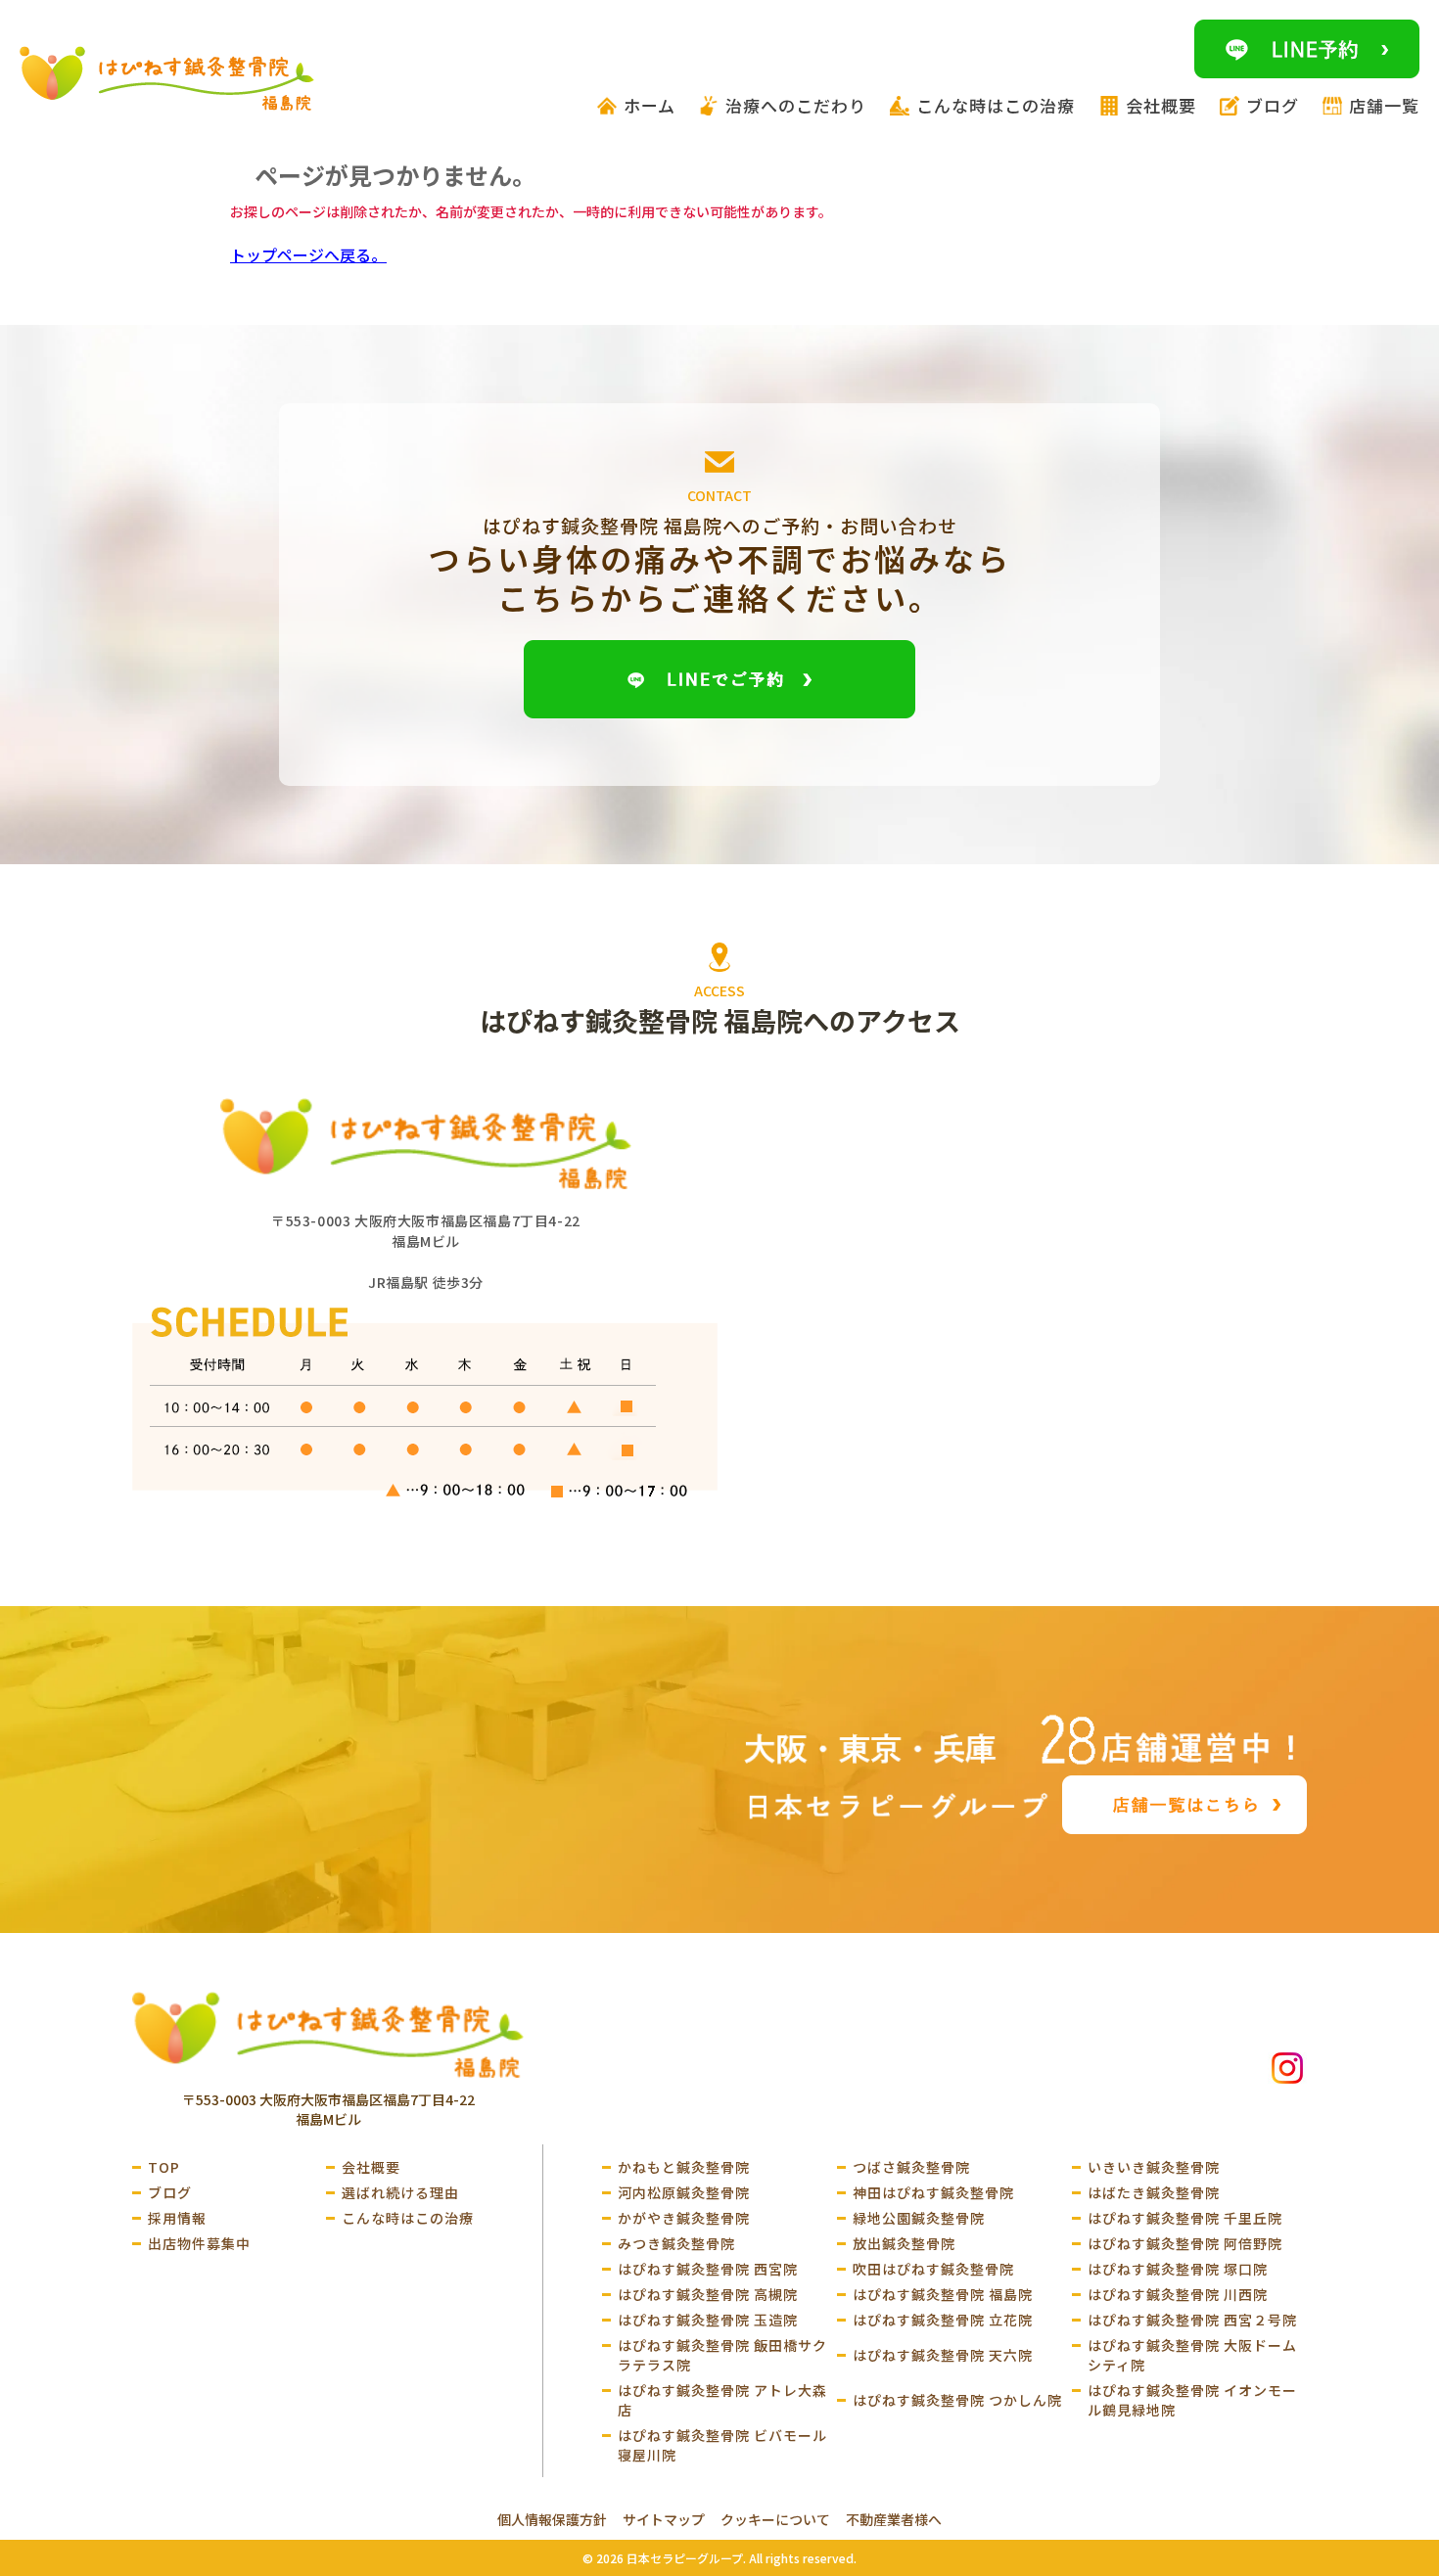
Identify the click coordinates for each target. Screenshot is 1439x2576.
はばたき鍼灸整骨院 (1154, 2192)
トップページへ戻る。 (308, 254)
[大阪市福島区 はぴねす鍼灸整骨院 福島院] (167, 78)
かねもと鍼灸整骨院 (684, 2167)
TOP (164, 2167)
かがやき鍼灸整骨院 (684, 2218)
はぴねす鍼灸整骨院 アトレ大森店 (722, 2400)
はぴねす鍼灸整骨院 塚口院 (1178, 2269)
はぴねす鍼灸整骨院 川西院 (1178, 2294)
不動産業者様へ (894, 2519)
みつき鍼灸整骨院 (676, 2243)
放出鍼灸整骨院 (904, 2243)
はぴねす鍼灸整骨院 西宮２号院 (1192, 2320)
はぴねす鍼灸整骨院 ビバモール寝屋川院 (722, 2445)
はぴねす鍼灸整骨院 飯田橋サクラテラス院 (722, 2355)
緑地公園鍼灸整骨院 (919, 2218)
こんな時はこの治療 (408, 2218)
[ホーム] (328, 2035)
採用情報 (177, 2218)
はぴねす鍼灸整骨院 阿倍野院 (1185, 2243)
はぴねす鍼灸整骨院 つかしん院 (957, 2400)
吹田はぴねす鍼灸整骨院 (933, 2269)
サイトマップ (664, 2519)
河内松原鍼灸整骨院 (684, 2192)
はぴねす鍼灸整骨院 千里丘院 (1185, 2218)
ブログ (170, 2192)
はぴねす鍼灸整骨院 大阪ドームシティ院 (1192, 2355)
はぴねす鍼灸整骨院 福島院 (943, 2294)
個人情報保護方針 (552, 2519)
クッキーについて (775, 2519)
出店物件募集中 (199, 2243)
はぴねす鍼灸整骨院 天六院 (943, 2355)
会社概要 (371, 2167)
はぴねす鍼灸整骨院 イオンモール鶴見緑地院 (1192, 2400)
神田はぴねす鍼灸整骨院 (933, 2192)
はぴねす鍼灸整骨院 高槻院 (708, 2294)
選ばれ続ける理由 (400, 2192)
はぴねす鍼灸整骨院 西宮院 (708, 2269)
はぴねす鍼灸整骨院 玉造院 (708, 2320)
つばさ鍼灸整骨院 (911, 2167)
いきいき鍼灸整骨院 (1154, 2167)
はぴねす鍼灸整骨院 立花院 (943, 2320)
